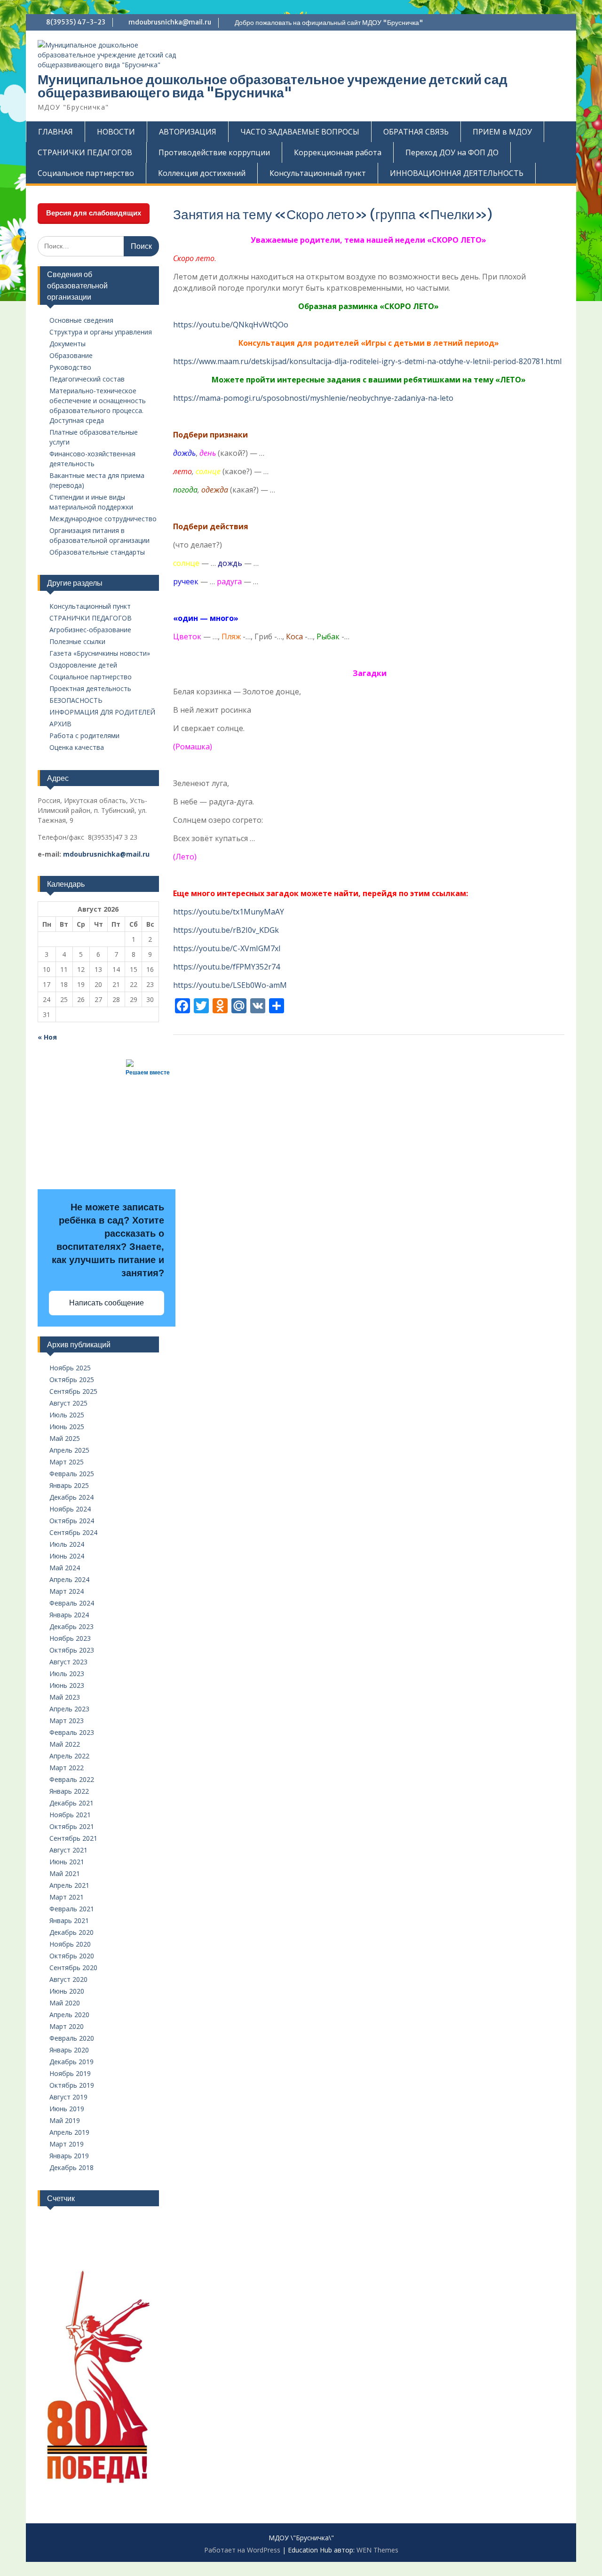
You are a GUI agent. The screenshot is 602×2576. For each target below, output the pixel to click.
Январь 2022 (69, 1791)
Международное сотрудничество (103, 519)
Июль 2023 (67, 1674)
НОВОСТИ (116, 132)
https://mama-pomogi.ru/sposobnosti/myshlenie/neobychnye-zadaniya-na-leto (313, 398)
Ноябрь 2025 (70, 1368)
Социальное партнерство (86, 173)
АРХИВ (60, 724)
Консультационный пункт (318, 173)
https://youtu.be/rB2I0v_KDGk (226, 930)
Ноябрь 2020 (70, 1944)
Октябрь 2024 (72, 1521)
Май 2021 (65, 1873)
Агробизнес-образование (90, 630)
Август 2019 (68, 2097)
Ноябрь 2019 (70, 2073)
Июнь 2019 (67, 2109)
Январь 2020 (69, 2050)
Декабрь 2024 (71, 1497)
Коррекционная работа (338, 152)
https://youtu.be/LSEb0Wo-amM (230, 985)
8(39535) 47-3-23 (76, 22)
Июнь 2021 (67, 1862)
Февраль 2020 (72, 2038)
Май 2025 (65, 1438)
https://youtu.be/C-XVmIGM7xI (227, 948)
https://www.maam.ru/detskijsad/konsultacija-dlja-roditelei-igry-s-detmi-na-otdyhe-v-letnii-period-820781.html (367, 361)
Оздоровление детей (83, 665)
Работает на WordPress (242, 2550)
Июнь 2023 (67, 1685)
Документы (67, 344)
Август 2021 (68, 1850)
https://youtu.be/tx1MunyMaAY (229, 912)
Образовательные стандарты (97, 552)
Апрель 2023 (69, 1709)
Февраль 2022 (72, 1779)
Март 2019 (67, 2144)
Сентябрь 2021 (73, 1838)
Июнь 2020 (67, 1991)
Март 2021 (67, 1897)
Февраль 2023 (72, 1732)
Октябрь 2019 (72, 2085)
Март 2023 (67, 1721)
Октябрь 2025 (72, 1379)
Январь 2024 (69, 1615)
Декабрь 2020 (71, 1932)
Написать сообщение (107, 1303)
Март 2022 (67, 1768)
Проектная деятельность (90, 688)
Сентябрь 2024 (73, 1532)
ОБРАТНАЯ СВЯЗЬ (416, 132)
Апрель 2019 (69, 2132)
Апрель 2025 (69, 1450)
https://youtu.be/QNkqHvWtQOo (231, 325)
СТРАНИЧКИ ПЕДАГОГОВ (91, 618)
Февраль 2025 (72, 1474)
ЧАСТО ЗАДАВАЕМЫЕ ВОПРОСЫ (300, 132)
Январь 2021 (69, 1920)
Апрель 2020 (69, 2015)
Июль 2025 (67, 1415)
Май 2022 (65, 1744)
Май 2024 (65, 1568)
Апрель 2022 (69, 1756)
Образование (71, 355)
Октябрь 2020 (72, 1956)
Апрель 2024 (69, 1579)
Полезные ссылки (77, 641)
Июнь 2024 (67, 1556)
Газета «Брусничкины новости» (100, 653)
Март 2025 (67, 1462)
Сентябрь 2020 (73, 1968)
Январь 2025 (69, 1485)
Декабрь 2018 (71, 2167)
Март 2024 (67, 1591)
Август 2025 (68, 1403)
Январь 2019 (69, 2156)
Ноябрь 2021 (70, 1815)
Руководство (70, 367)
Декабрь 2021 (71, 1803)
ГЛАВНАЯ (55, 132)
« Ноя (47, 1037)
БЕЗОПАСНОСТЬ (76, 700)
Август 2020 (68, 1979)
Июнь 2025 (67, 1427)
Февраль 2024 (72, 1603)
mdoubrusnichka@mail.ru (170, 22)
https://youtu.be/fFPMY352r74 (226, 967)
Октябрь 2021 (72, 1826)
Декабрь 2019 (71, 2062)
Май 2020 (65, 2003)
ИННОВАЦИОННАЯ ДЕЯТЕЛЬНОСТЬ (457, 173)
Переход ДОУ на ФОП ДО (452, 152)
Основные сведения (81, 320)
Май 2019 (65, 2120)
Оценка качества (77, 747)
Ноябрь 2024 (70, 1509)
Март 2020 (67, 2026)
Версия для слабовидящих (94, 213)
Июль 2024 (67, 1544)
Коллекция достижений (202, 173)
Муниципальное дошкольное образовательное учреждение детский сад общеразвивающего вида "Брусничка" (273, 86)
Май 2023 (65, 1697)
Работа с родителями (84, 735)
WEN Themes (377, 2550)
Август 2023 (68, 1662)
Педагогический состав (87, 379)
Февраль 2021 (72, 1909)
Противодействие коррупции (214, 152)
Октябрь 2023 (72, 1650)
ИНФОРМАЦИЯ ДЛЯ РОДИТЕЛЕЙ (102, 712)
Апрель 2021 (69, 1885)
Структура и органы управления (101, 332)
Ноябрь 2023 (70, 1638)
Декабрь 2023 (71, 1626)
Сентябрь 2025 (73, 1391)
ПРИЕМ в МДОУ (502, 132)
